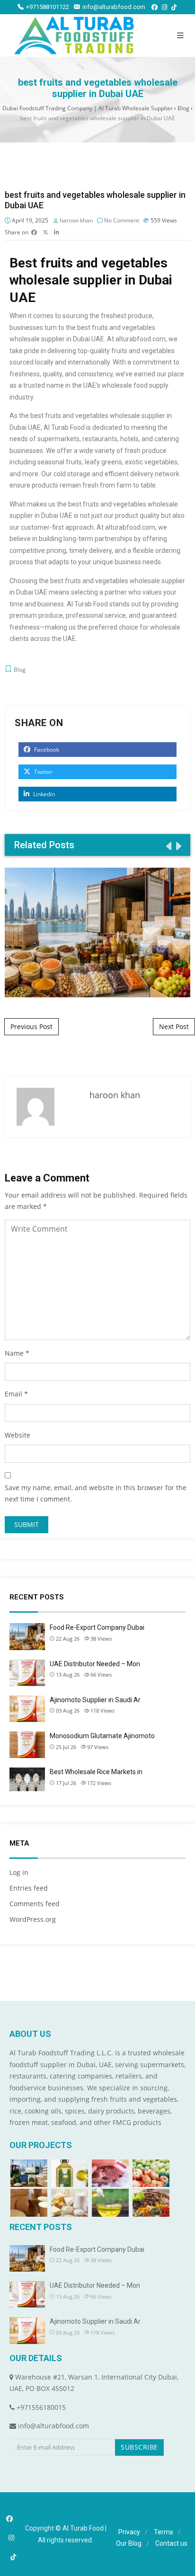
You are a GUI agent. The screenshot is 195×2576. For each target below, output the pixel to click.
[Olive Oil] (70, 2173)
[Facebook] (155, 7)
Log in (19, 1872)
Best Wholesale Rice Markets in (96, 1772)
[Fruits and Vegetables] (151, 2173)
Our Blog (129, 2543)
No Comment (122, 220)
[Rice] (29, 2173)
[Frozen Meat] (110, 2173)
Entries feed (29, 1888)
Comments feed (35, 1904)
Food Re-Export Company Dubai (98, 932)
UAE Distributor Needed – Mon (95, 1664)
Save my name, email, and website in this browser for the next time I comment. (96, 1493)
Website (18, 1435)
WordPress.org (33, 1919)
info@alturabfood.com (114, 7)
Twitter (43, 772)
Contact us (171, 2543)
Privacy (129, 2532)
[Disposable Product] (29, 2203)
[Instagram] (164, 7)
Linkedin (43, 794)
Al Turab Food (83, 2528)
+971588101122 (48, 7)
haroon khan (76, 220)
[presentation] (168, 846)
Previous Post (31, 1026)
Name (14, 1353)
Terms (164, 2532)
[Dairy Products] (70, 2203)
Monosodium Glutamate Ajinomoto (102, 1736)
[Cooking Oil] (110, 2203)
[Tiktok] (174, 7)
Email (13, 1394)
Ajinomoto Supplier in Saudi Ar (95, 1700)
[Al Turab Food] (74, 36)
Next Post (174, 1026)
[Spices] (151, 2203)
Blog (20, 670)
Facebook (46, 750)
